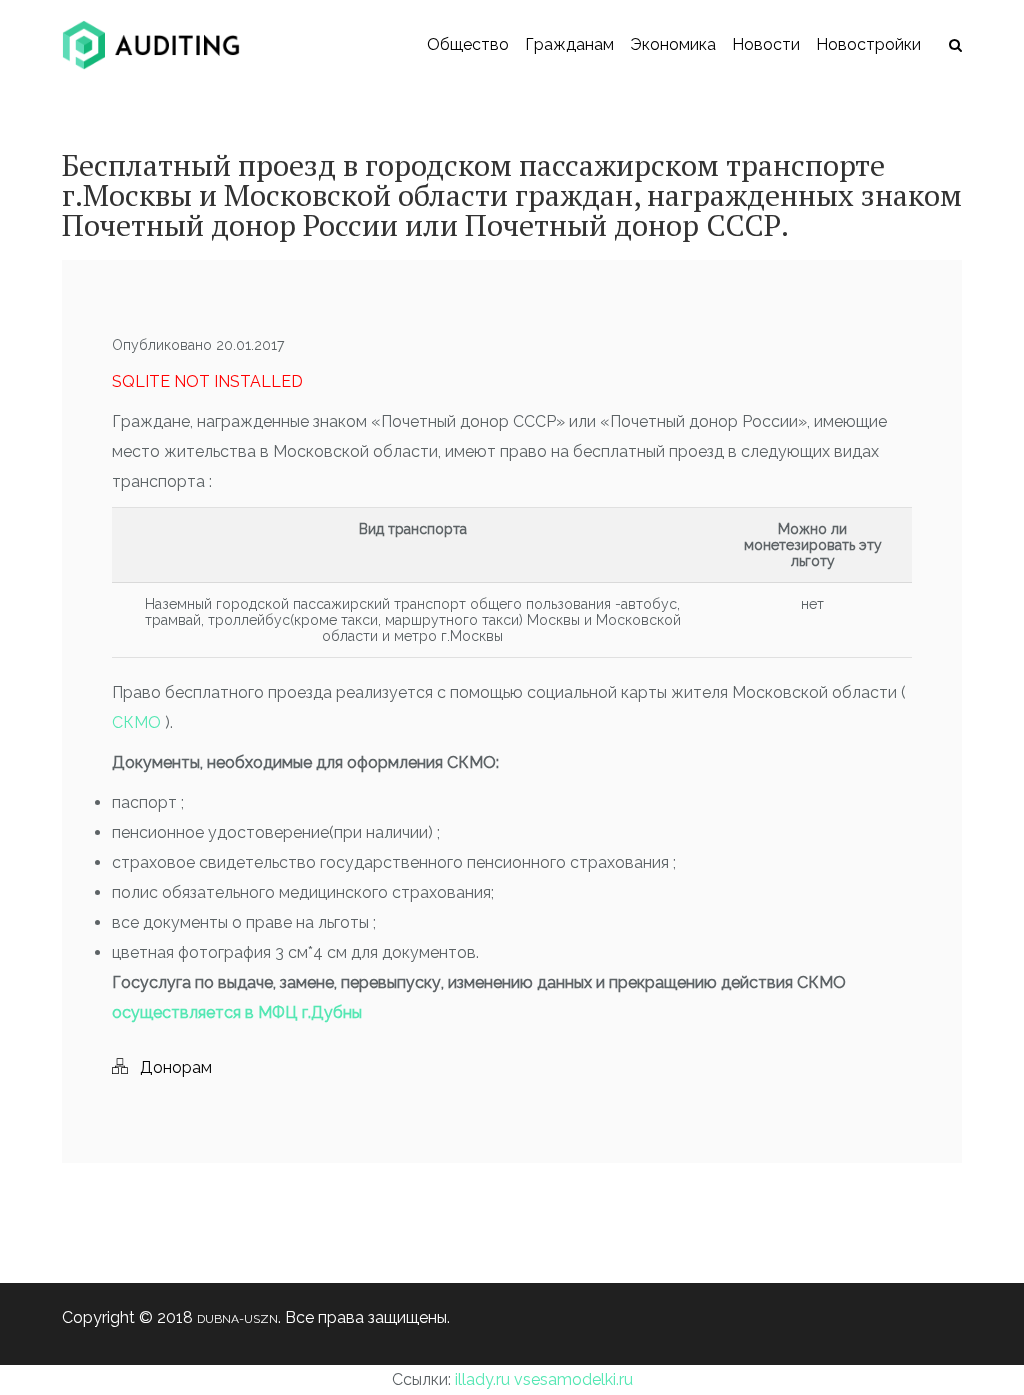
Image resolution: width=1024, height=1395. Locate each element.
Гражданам (569, 44)
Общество (468, 44)
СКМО (138, 722)
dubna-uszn (237, 1319)
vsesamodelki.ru (573, 1379)
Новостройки (868, 44)
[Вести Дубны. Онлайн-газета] (151, 45)
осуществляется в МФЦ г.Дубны (237, 1012)
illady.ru (482, 1379)
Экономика (673, 44)
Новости (766, 44)
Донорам (176, 1067)
